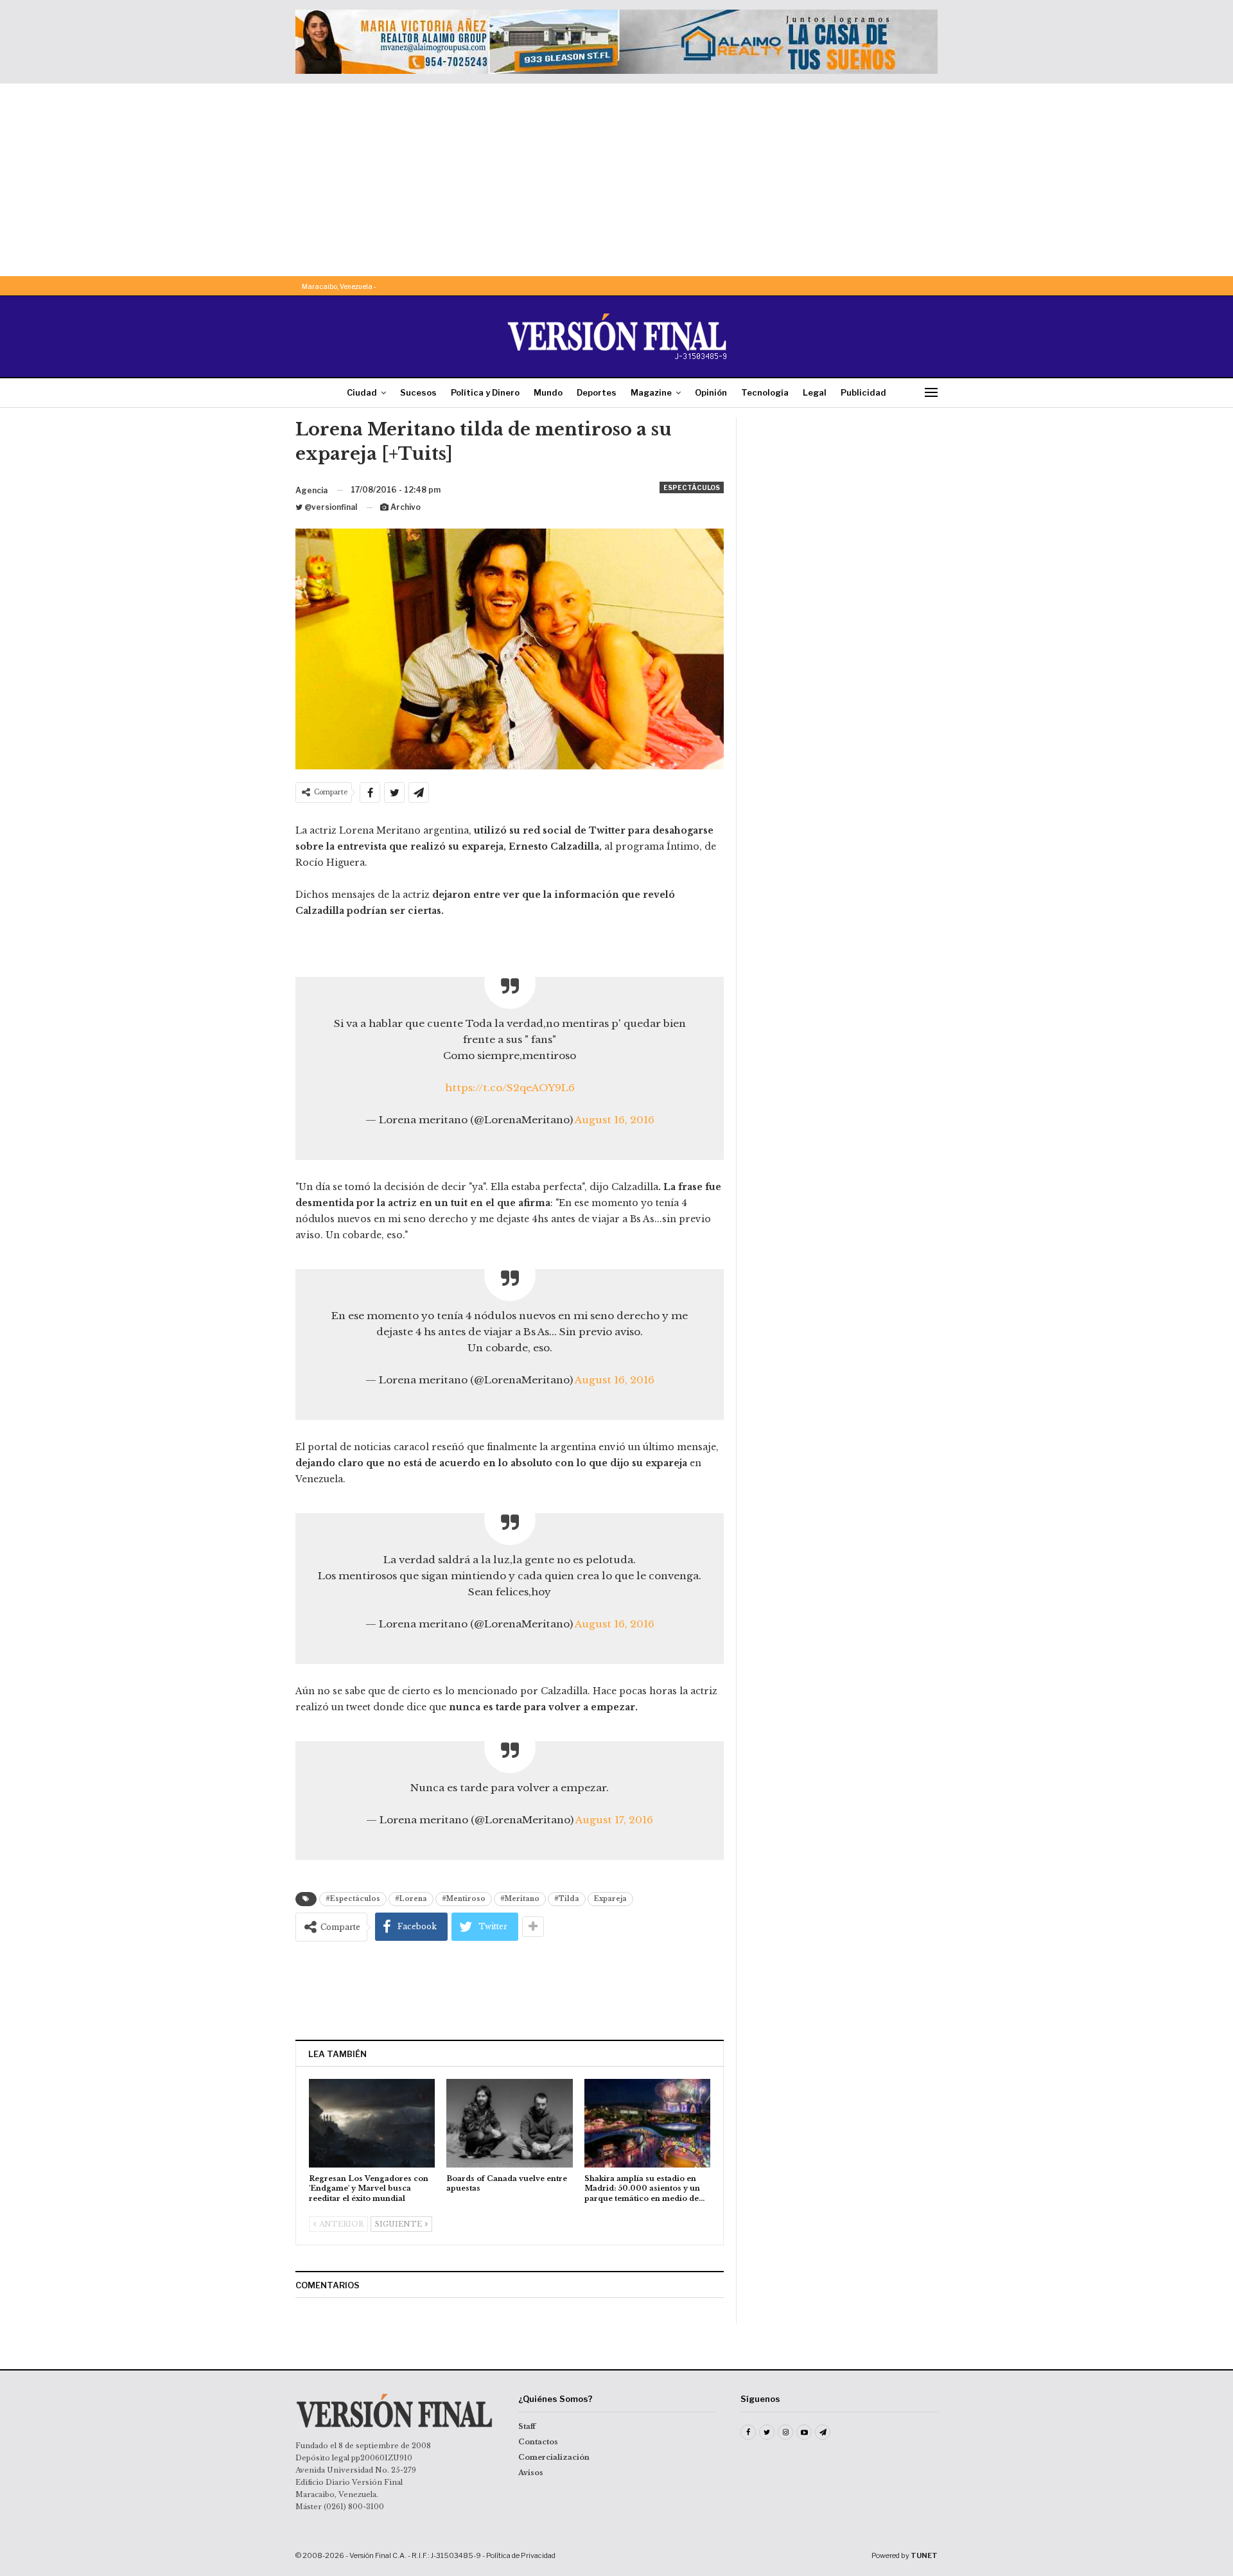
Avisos (531, 2473)
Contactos (538, 2442)
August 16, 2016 (615, 1120)
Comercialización (554, 2457)
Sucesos (418, 392)
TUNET (924, 2555)
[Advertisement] (616, 180)
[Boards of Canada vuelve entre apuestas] (509, 2123)
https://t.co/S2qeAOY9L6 (510, 1088)
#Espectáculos (353, 1899)
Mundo (548, 392)
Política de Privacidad (521, 2555)
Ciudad (362, 392)
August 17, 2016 (614, 1820)
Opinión (711, 392)
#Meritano (520, 1899)
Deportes (597, 392)
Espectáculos (692, 487)
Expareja (610, 1899)
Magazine (651, 392)
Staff (527, 2426)
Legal (815, 392)
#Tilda (567, 1899)
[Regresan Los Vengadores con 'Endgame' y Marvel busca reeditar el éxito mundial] (372, 2123)
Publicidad (863, 392)
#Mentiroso (464, 1899)
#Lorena (411, 1899)
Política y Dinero (485, 392)
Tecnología (765, 392)
